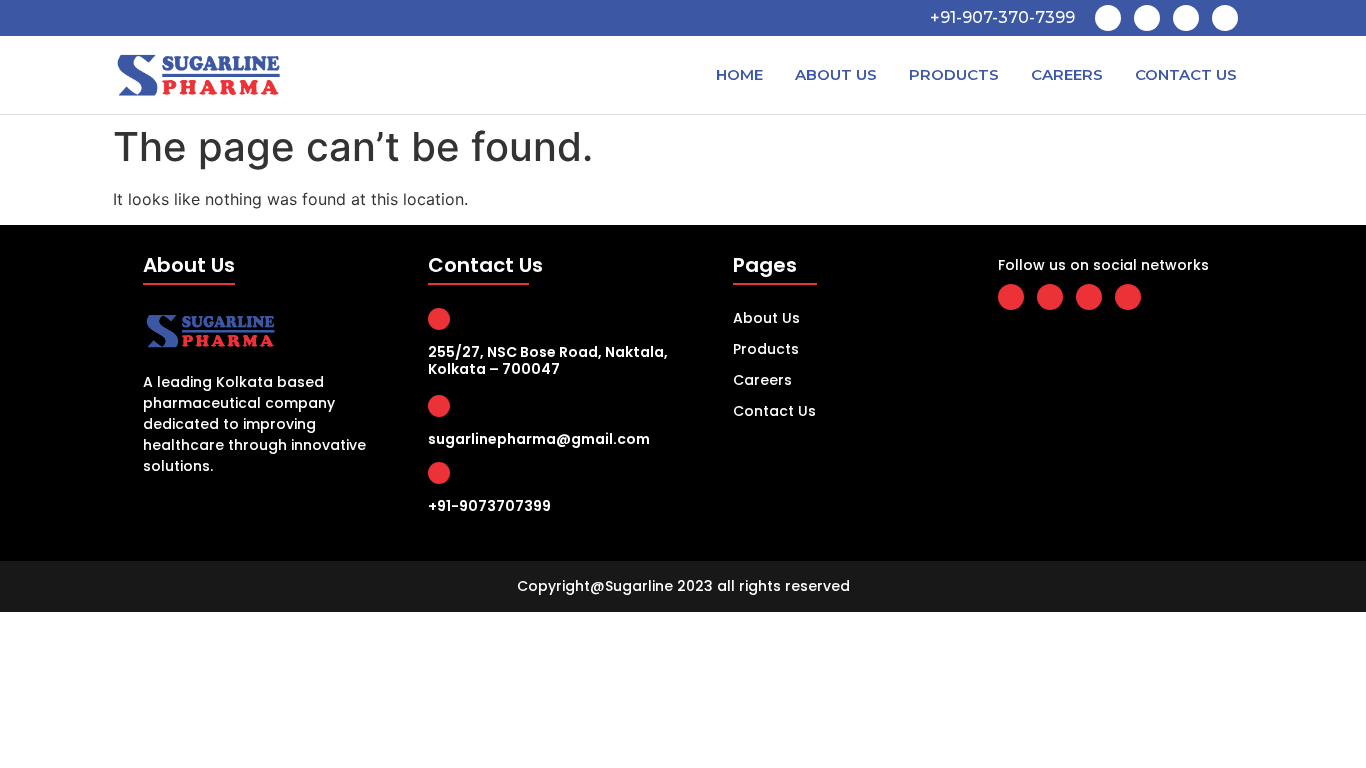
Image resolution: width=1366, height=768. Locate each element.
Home (739, 74)
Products (954, 74)
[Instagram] (1225, 18)
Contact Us (1186, 74)
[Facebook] (1108, 18)
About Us (836, 74)
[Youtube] (1186, 18)
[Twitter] (1147, 18)
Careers (1067, 74)
